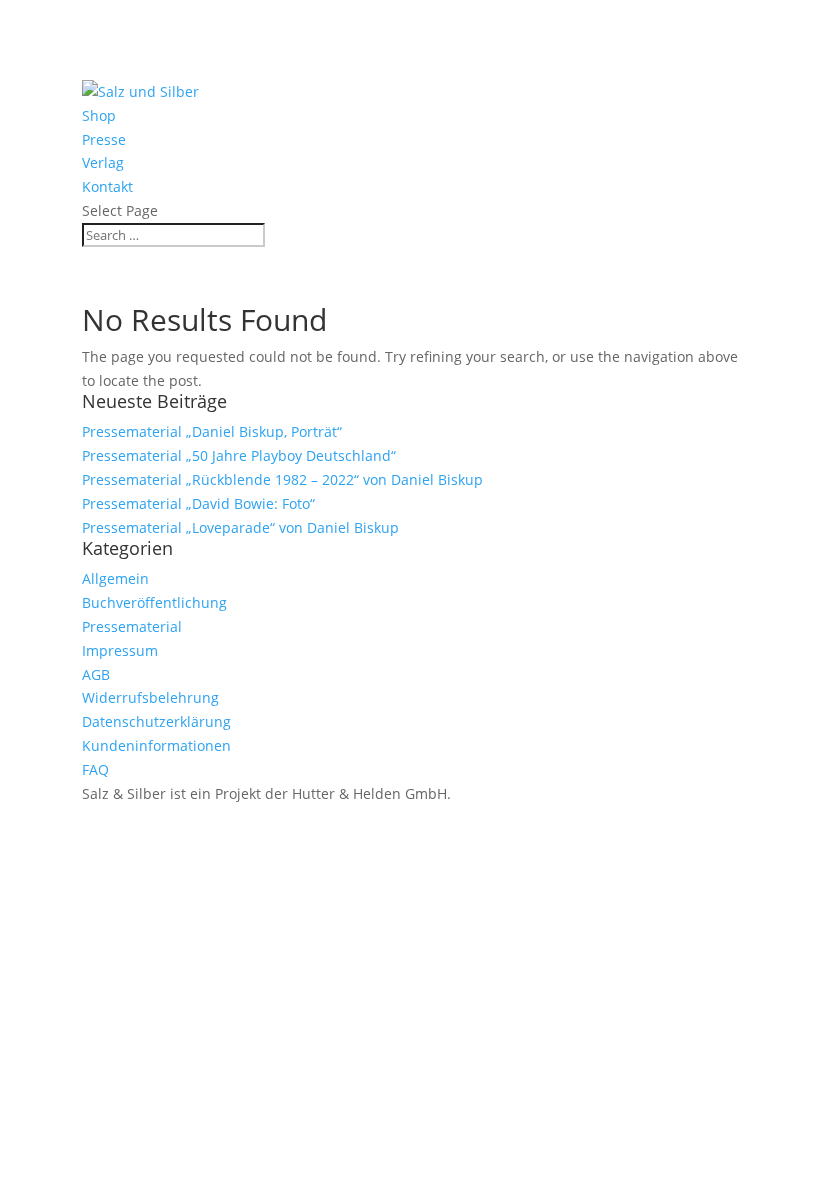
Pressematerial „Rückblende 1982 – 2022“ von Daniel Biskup (282, 479)
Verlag (103, 162)
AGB (96, 674)
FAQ (95, 769)
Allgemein (115, 578)
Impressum (120, 650)
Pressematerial (132, 626)
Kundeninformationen (156, 745)
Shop (99, 115)
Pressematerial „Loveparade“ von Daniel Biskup (240, 527)
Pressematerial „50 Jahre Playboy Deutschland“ (239, 455)
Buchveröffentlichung (154, 602)
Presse (104, 139)
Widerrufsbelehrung (150, 697)
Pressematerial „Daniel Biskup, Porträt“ (212, 431)
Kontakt (107, 186)
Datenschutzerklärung (156, 721)
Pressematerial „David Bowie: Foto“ (198, 503)
